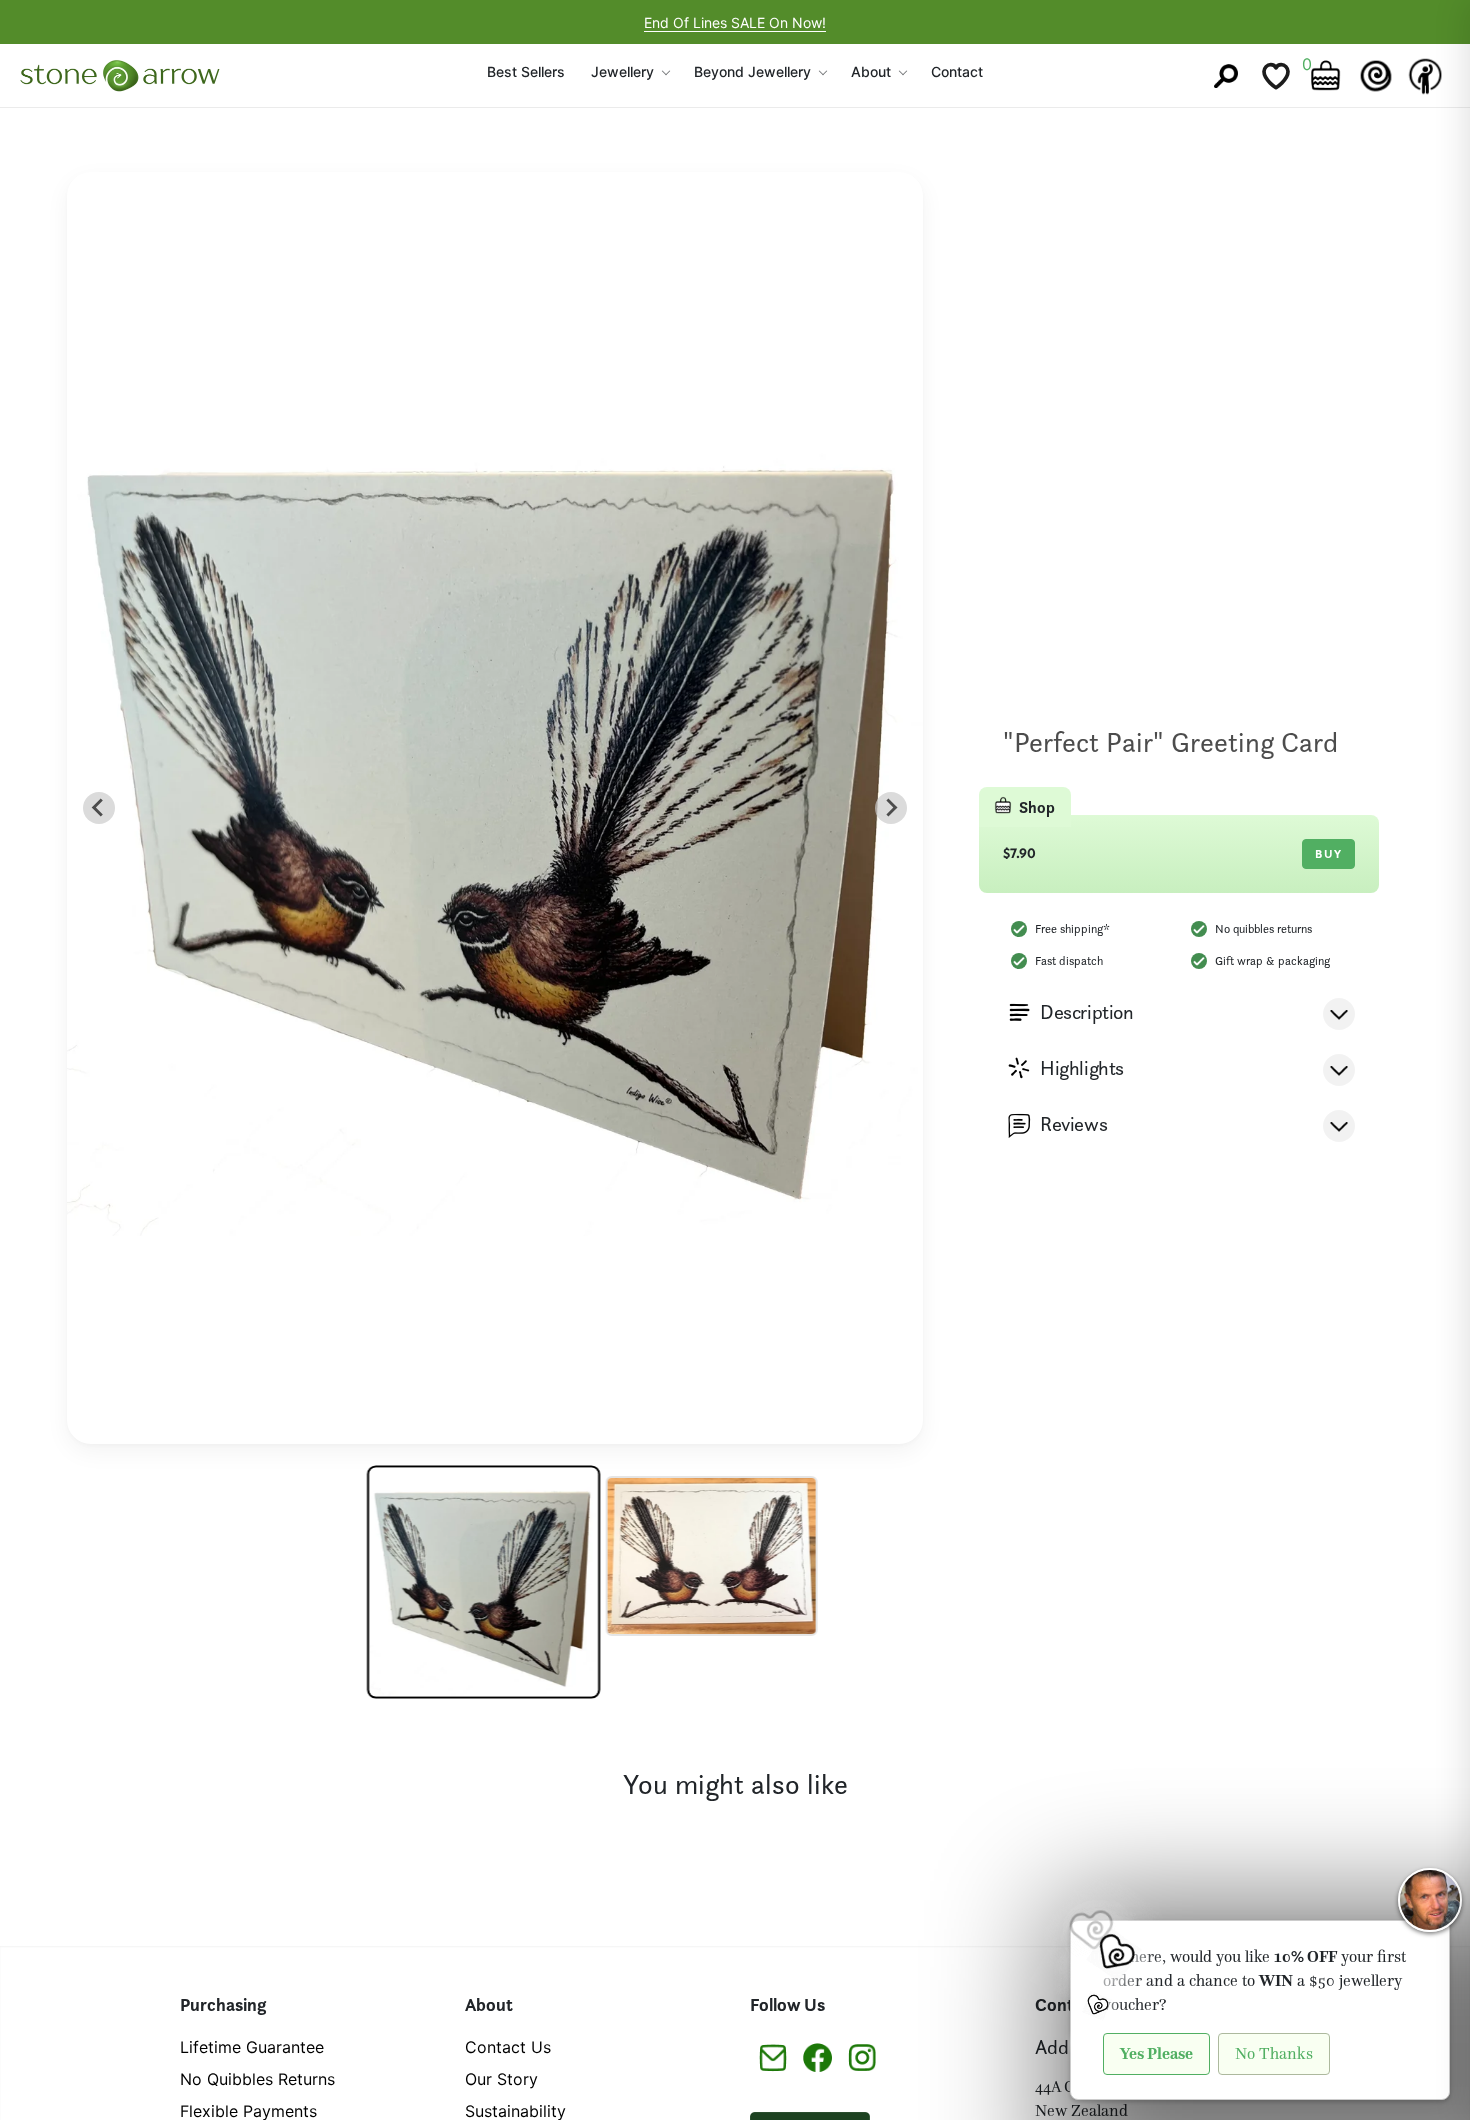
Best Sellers (526, 71)
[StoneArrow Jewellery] (120, 76)
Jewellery (622, 71)
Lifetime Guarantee (252, 2047)
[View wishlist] (1276, 76)
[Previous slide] (99, 808)
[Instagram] (862, 2056)
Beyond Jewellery (752, 71)
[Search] (1226, 76)
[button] (483, 1582)
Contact (957, 71)
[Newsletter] (772, 2056)
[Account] (1426, 76)
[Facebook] (817, 2056)
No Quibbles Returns (257, 2079)
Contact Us (508, 2047)
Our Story (501, 2079)
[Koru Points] (1376, 76)
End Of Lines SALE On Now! (735, 22)
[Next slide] (891, 808)
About (871, 71)
